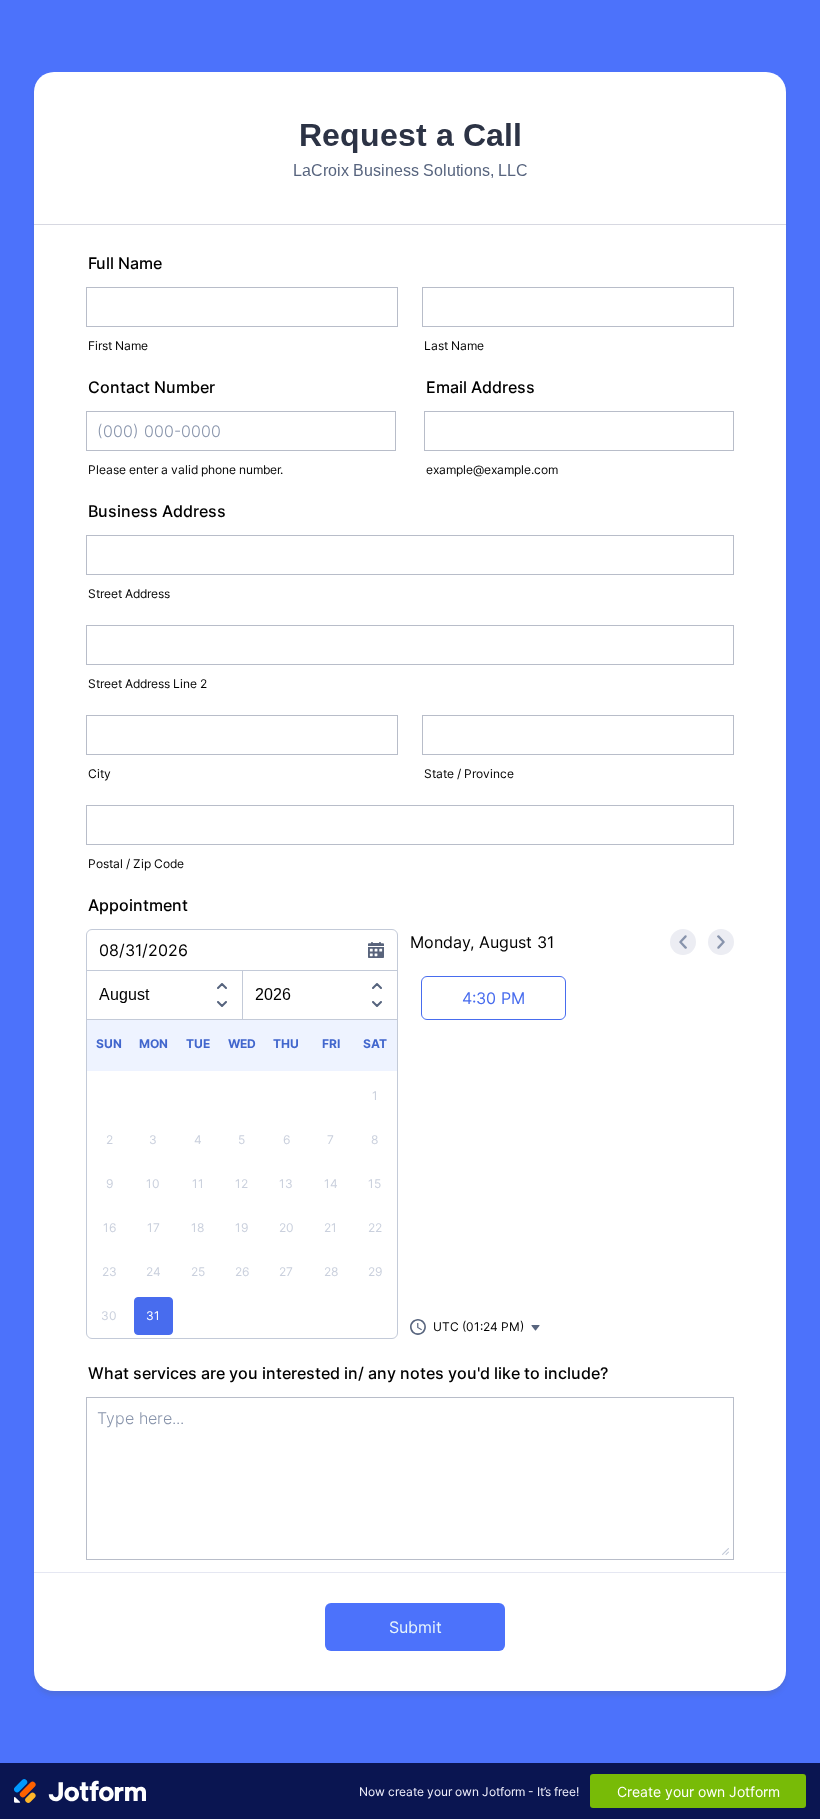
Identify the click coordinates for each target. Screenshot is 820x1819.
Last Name (454, 345)
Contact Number (151, 387)
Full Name (125, 263)
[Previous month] (222, 983)
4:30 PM (493, 998)
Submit (415, 1627)
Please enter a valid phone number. (185, 469)
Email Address (480, 387)
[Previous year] (377, 983)
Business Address (157, 511)
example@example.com (492, 469)
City (99, 773)
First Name (118, 345)
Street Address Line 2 (147, 683)
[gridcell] (153, 1316)
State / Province (469, 773)
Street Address (129, 593)
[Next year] (377, 1007)
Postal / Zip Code (136, 863)
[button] (476, 1327)
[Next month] (222, 1007)
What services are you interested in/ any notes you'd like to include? (348, 1373)
